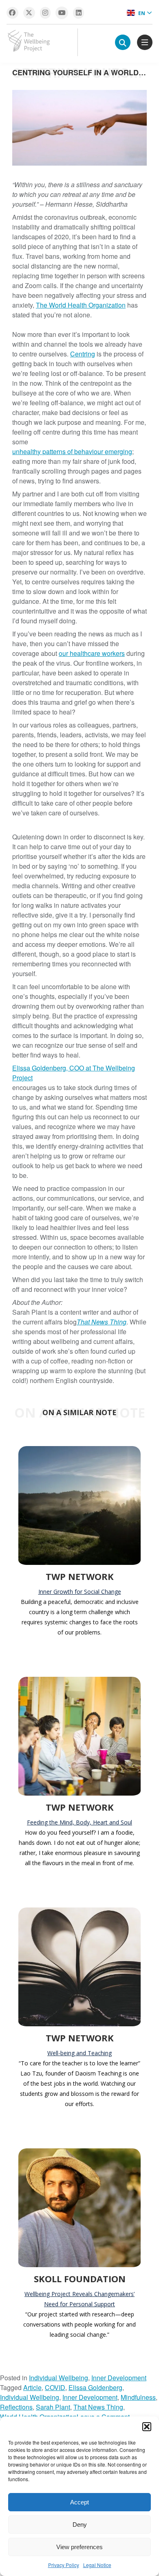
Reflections (16, 2407)
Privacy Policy (64, 2565)
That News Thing (98, 2407)
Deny (80, 2525)
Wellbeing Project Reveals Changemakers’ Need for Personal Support (79, 2299)
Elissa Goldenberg (95, 2387)
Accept (79, 2502)
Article (32, 2387)
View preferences (79, 2547)
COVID (55, 2387)
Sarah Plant (53, 2407)
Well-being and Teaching (79, 2053)
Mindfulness (138, 2397)
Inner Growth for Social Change (80, 1592)
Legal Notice (97, 2565)
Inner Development (119, 2378)
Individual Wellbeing (59, 2378)
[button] (147, 2427)
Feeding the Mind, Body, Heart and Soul (79, 1822)
